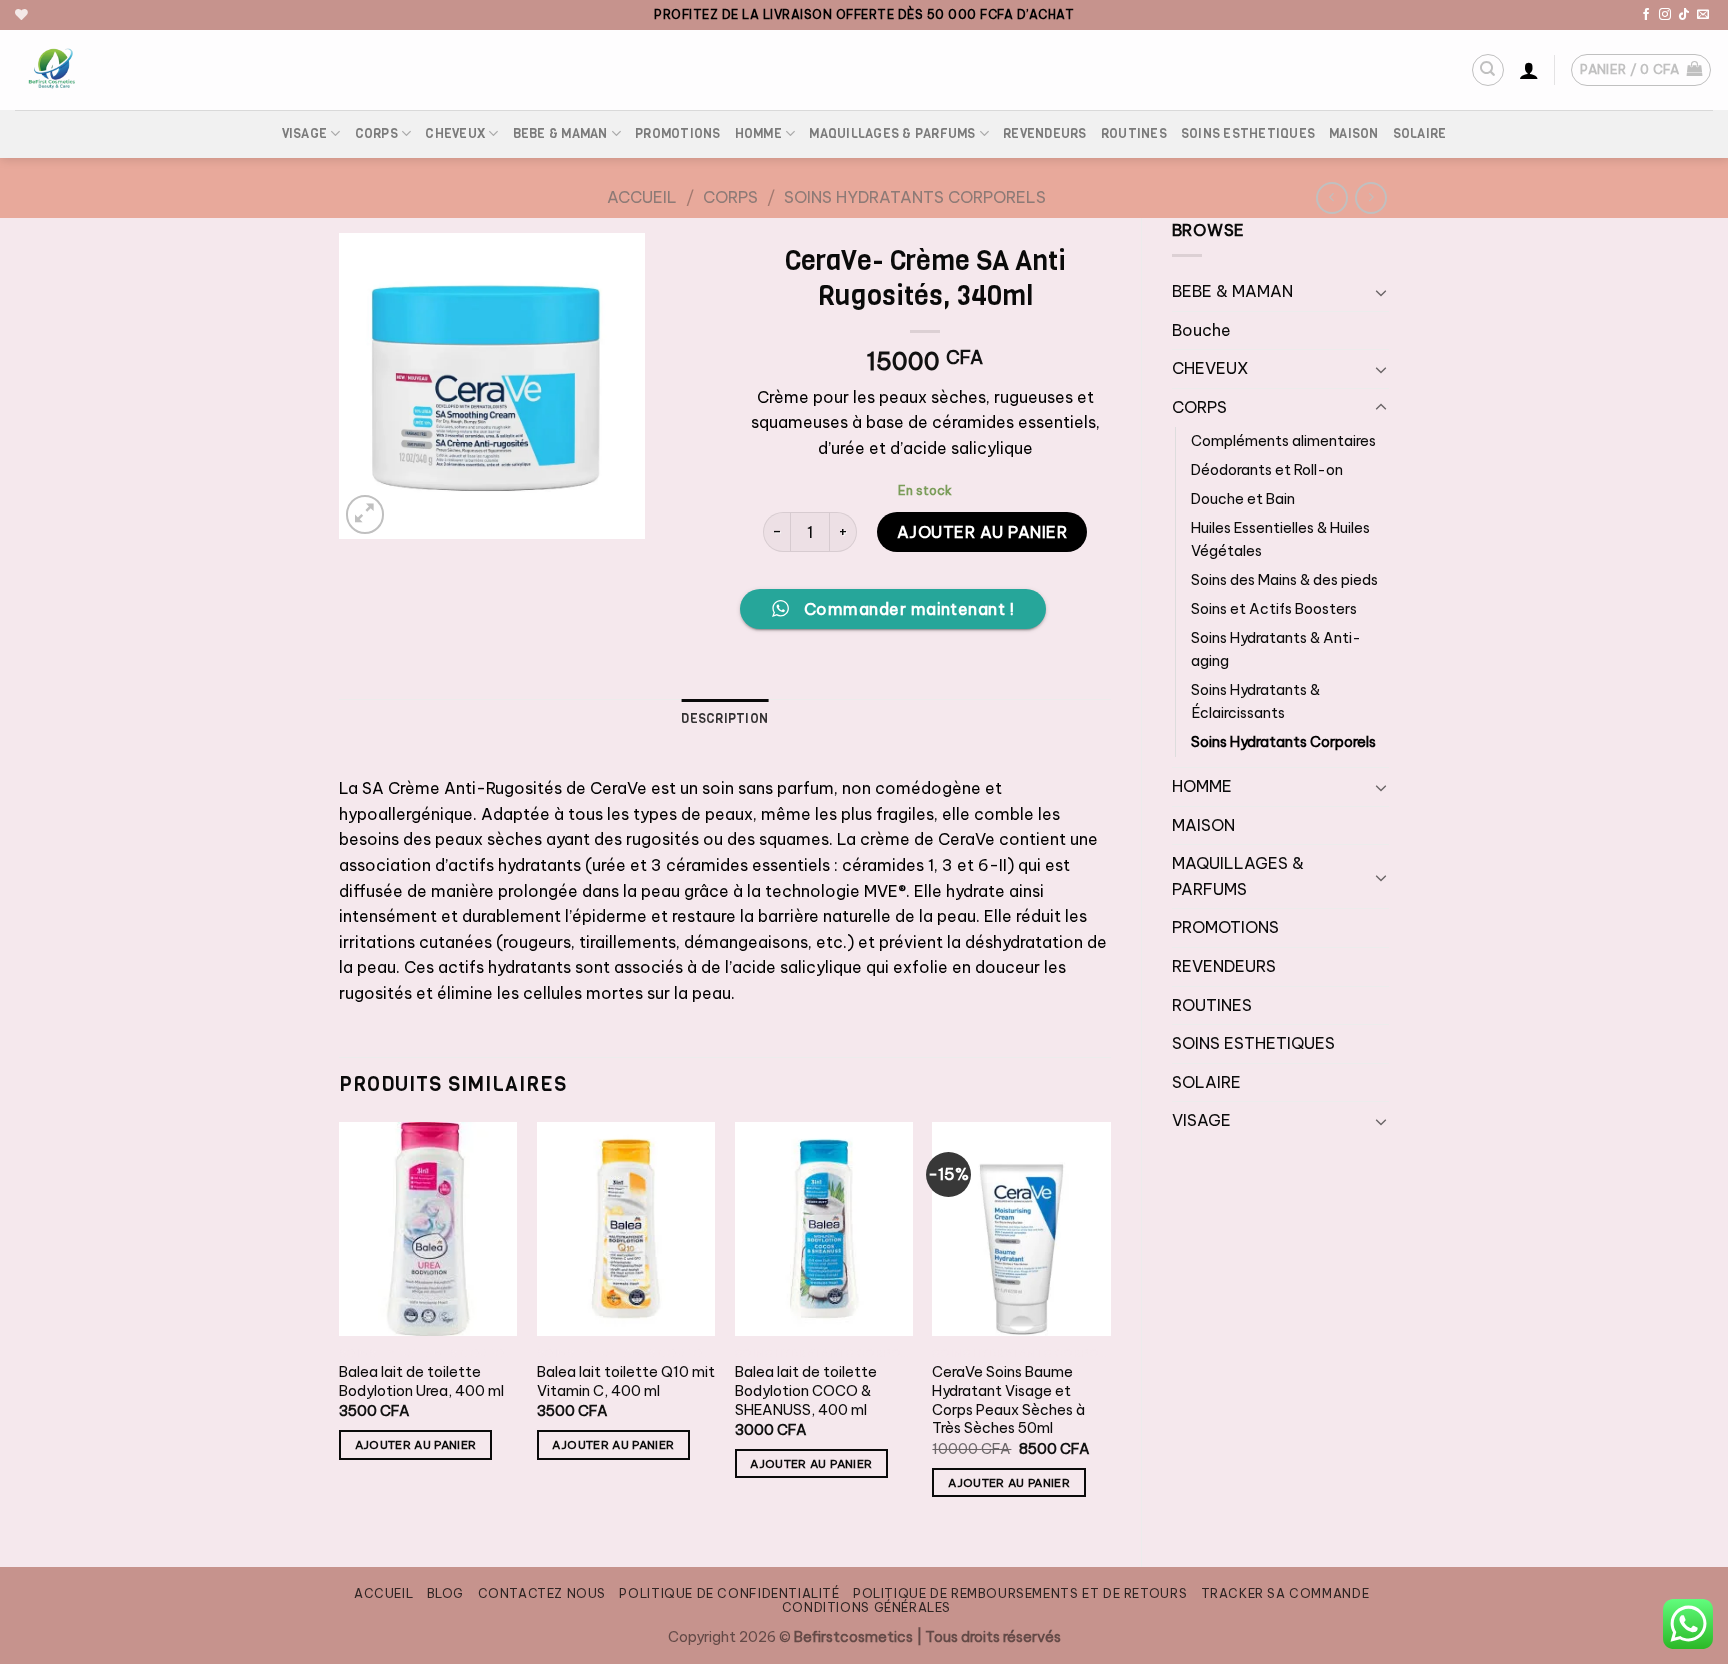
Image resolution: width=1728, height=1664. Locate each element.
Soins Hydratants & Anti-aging (1276, 649)
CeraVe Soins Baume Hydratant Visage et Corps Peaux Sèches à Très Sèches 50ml (1008, 1400)
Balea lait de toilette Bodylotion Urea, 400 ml (421, 1381)
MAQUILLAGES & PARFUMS (892, 133)
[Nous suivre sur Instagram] (1665, 15)
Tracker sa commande (1285, 1593)
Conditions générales (866, 1607)
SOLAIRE (1420, 133)
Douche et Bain (1243, 499)
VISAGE (305, 133)
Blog (445, 1593)
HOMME (758, 133)
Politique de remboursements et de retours (1020, 1593)
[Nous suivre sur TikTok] (1684, 15)
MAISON (1354, 133)
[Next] (1110, 1327)
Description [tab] (724, 718)
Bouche (1201, 330)
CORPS (376, 133)
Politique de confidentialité (729, 1593)
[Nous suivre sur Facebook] (1646, 15)
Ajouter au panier (982, 532)
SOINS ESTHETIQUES (1248, 133)
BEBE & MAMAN (560, 133)
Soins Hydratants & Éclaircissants (1255, 701)
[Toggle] (1381, 292)
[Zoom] (365, 514)
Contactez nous (542, 1593)
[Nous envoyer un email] (1703, 15)
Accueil (642, 197)
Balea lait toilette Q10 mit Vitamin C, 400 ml (626, 1381)
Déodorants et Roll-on (1267, 470)
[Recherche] (1488, 70)
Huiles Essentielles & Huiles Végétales (1280, 539)
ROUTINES (1134, 133)
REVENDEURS (1045, 133)
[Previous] (340, 1327)
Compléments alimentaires (1283, 441)
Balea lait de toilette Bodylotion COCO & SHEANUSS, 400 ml (806, 1390)
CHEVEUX (455, 133)
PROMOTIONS (678, 133)
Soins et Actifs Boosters (1274, 609)
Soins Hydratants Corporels (915, 197)
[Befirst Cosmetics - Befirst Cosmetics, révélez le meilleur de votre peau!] (144, 70)
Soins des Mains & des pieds (1284, 580)
